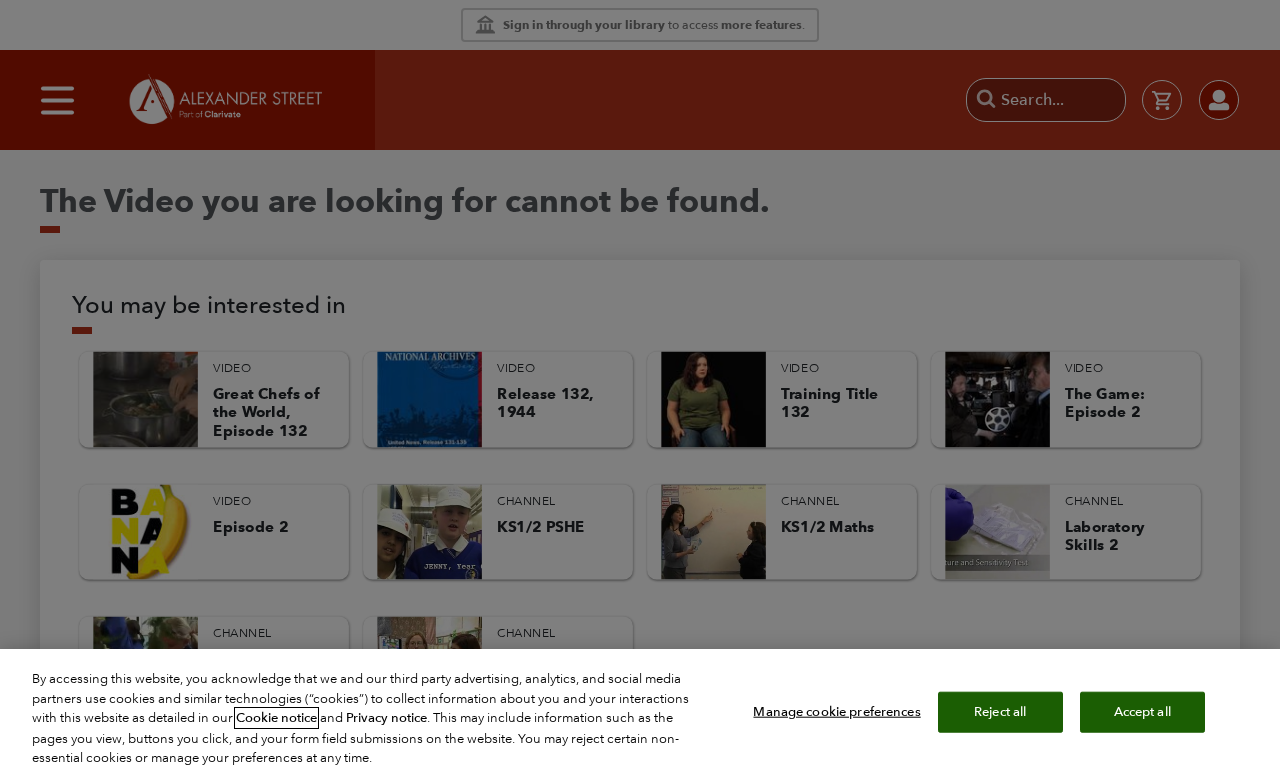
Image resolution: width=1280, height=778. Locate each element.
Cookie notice (276, 718)
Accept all (1142, 711)
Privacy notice (386, 718)
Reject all (1000, 711)
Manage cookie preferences (836, 711)
